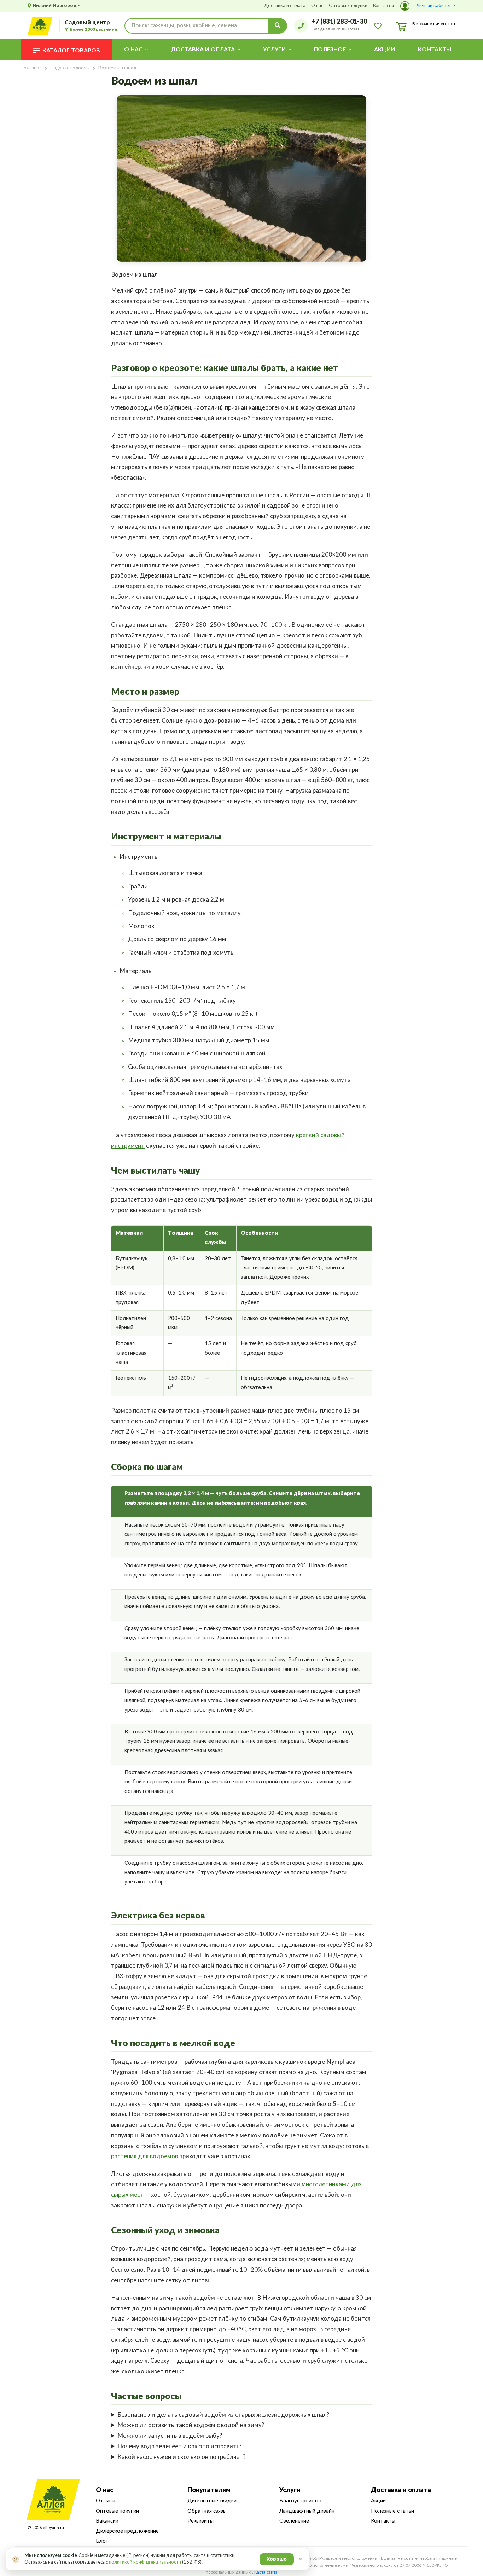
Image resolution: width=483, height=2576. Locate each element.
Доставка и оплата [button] (203, 50)
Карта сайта (266, 2572)
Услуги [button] (274, 50)
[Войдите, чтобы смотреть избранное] (378, 25)
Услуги (290, 2490)
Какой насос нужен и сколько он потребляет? (181, 2457)
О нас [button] (133, 50)
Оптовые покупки (348, 6)
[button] (428, 6)
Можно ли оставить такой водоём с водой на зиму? (191, 2425)
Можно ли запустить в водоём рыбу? (170, 2436)
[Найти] (278, 26)
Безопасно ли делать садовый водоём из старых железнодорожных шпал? (223, 2415)
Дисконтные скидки (212, 2501)
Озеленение (294, 2521)
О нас (317, 6)
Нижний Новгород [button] (55, 6)
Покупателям (209, 2490)
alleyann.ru (54, 2528)
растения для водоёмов (144, 2156)
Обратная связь (206, 2511)
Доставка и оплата (285, 6)
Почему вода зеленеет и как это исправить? (179, 2446)
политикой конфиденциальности (145, 2562)
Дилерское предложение (127, 2531)
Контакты (383, 6)
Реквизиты (200, 2521)
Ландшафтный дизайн (307, 2511)
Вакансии (107, 2521)
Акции (385, 50)
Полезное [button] (330, 50)
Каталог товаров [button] (71, 51)
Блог (102, 2541)
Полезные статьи (392, 2511)
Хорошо (277, 2559)
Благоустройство (301, 2501)
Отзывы (106, 2501)
